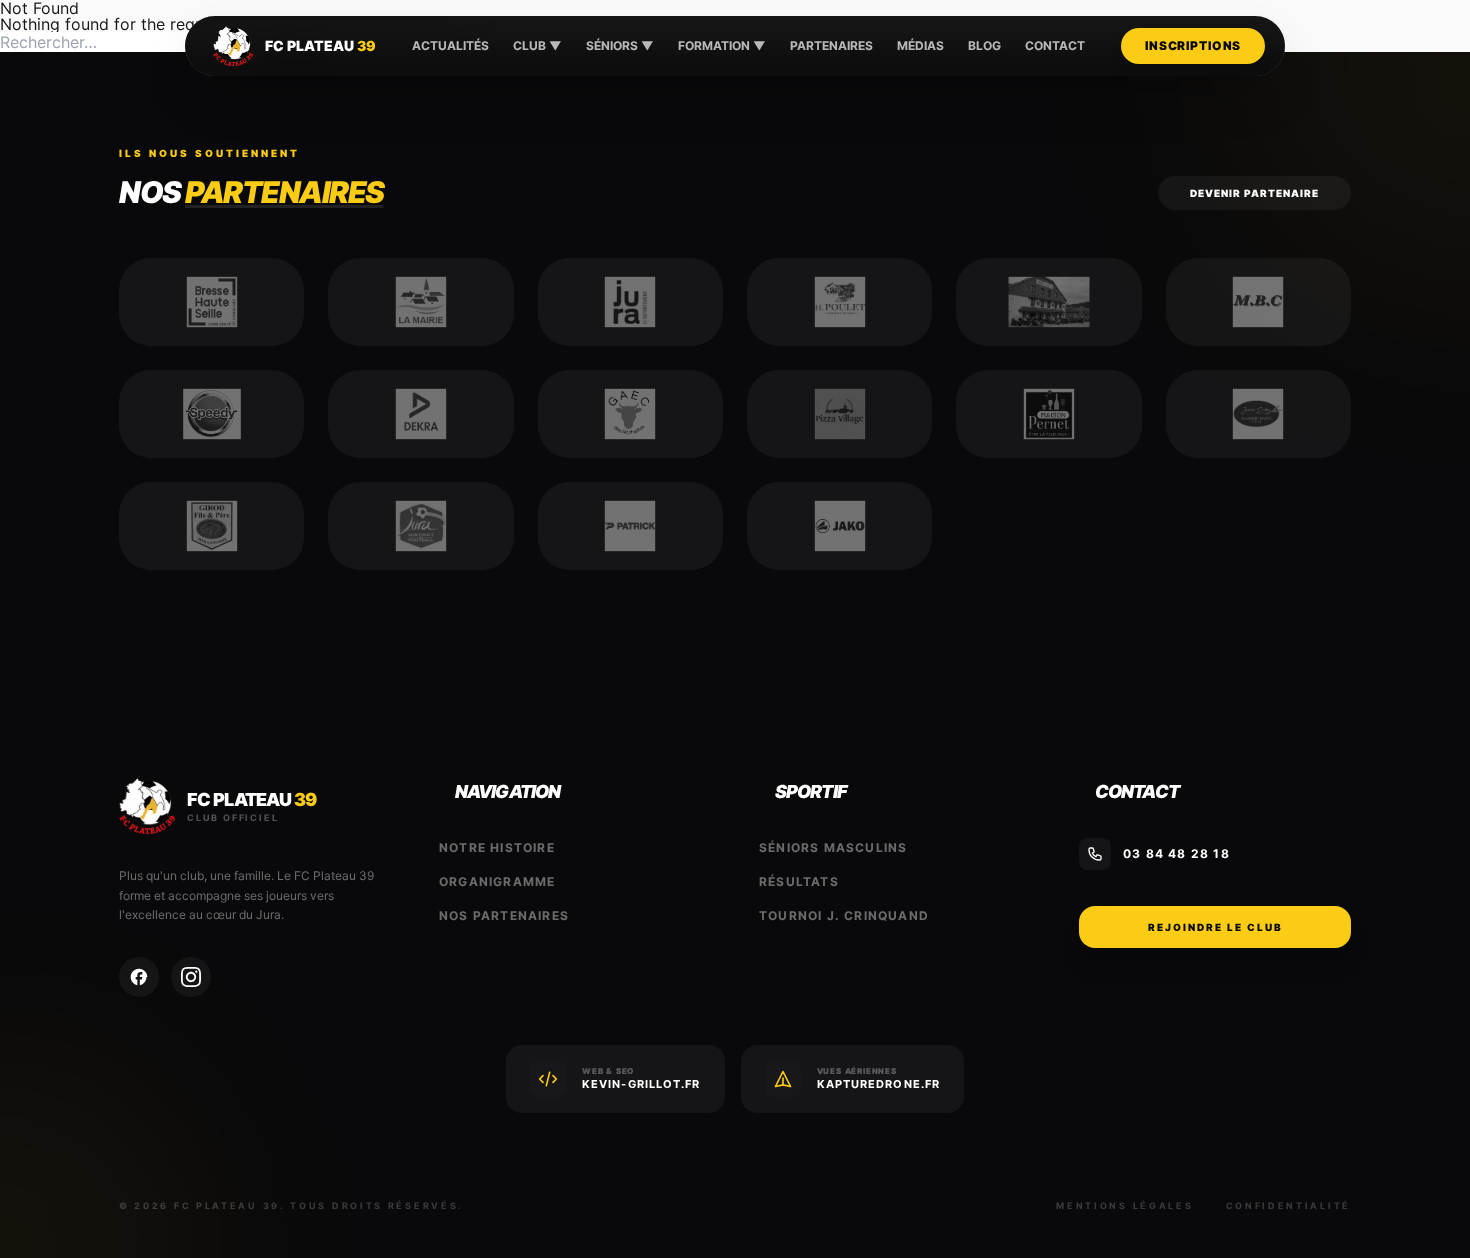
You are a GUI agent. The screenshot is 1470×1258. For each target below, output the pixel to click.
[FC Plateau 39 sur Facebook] (139, 977)
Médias (920, 45)
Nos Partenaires (504, 915)
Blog (984, 45)
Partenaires (831, 45)
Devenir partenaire (1254, 193)
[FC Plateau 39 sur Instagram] (191, 977)
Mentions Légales (1124, 1205)
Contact (1055, 45)
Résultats (799, 881)
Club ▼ (537, 45)
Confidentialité (1289, 1205)
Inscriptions (1193, 45)
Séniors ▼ (620, 45)
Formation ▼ (722, 45)
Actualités (450, 45)
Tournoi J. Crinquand (844, 915)
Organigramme (497, 881)
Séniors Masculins (833, 847)
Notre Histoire (497, 847)
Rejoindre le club (1215, 927)
